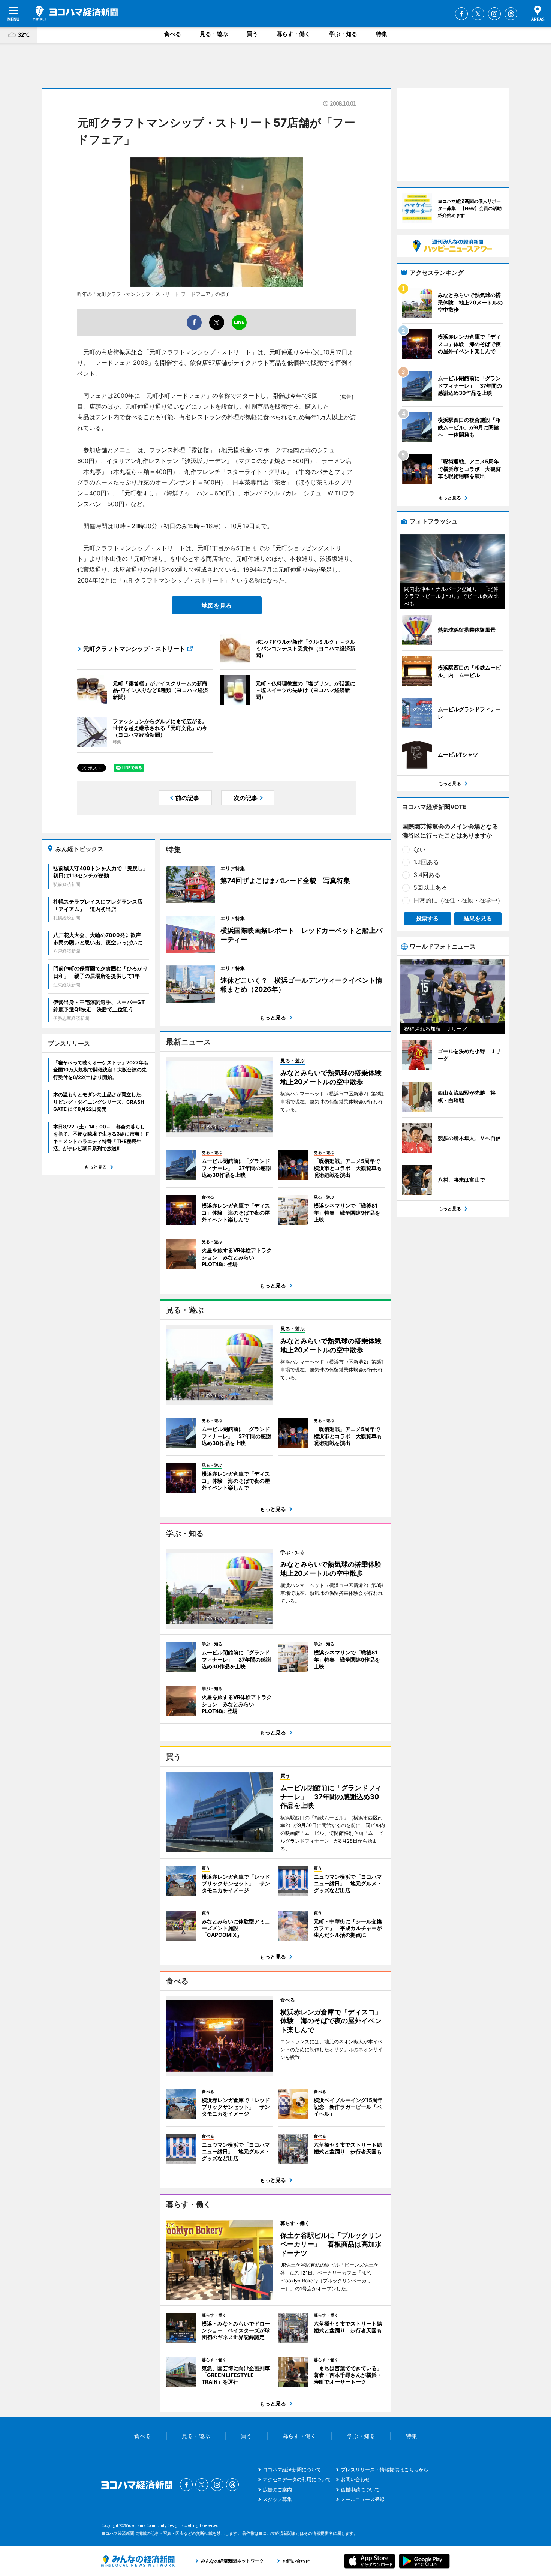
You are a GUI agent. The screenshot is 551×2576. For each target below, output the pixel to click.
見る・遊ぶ (214, 34)
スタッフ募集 (277, 2499)
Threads (511, 14)
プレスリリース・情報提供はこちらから (385, 2470)
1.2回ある (426, 862)
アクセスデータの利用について (297, 2479)
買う (252, 34)
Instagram (494, 14)
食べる (173, 34)
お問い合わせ (355, 2479)
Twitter (478, 14)
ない (419, 849)
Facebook (461, 14)
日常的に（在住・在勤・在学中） (458, 900)
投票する (427, 918)
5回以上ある (430, 887)
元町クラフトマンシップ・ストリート (134, 649)
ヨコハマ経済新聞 (75, 13)
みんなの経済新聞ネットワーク (138, 2561)
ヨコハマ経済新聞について (292, 2470)
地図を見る (217, 605)
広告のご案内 (277, 2489)
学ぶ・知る (343, 34)
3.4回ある (427, 875)
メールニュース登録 (363, 2499)
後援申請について (360, 2489)
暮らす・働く (293, 34)
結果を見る (478, 918)
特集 (382, 34)
